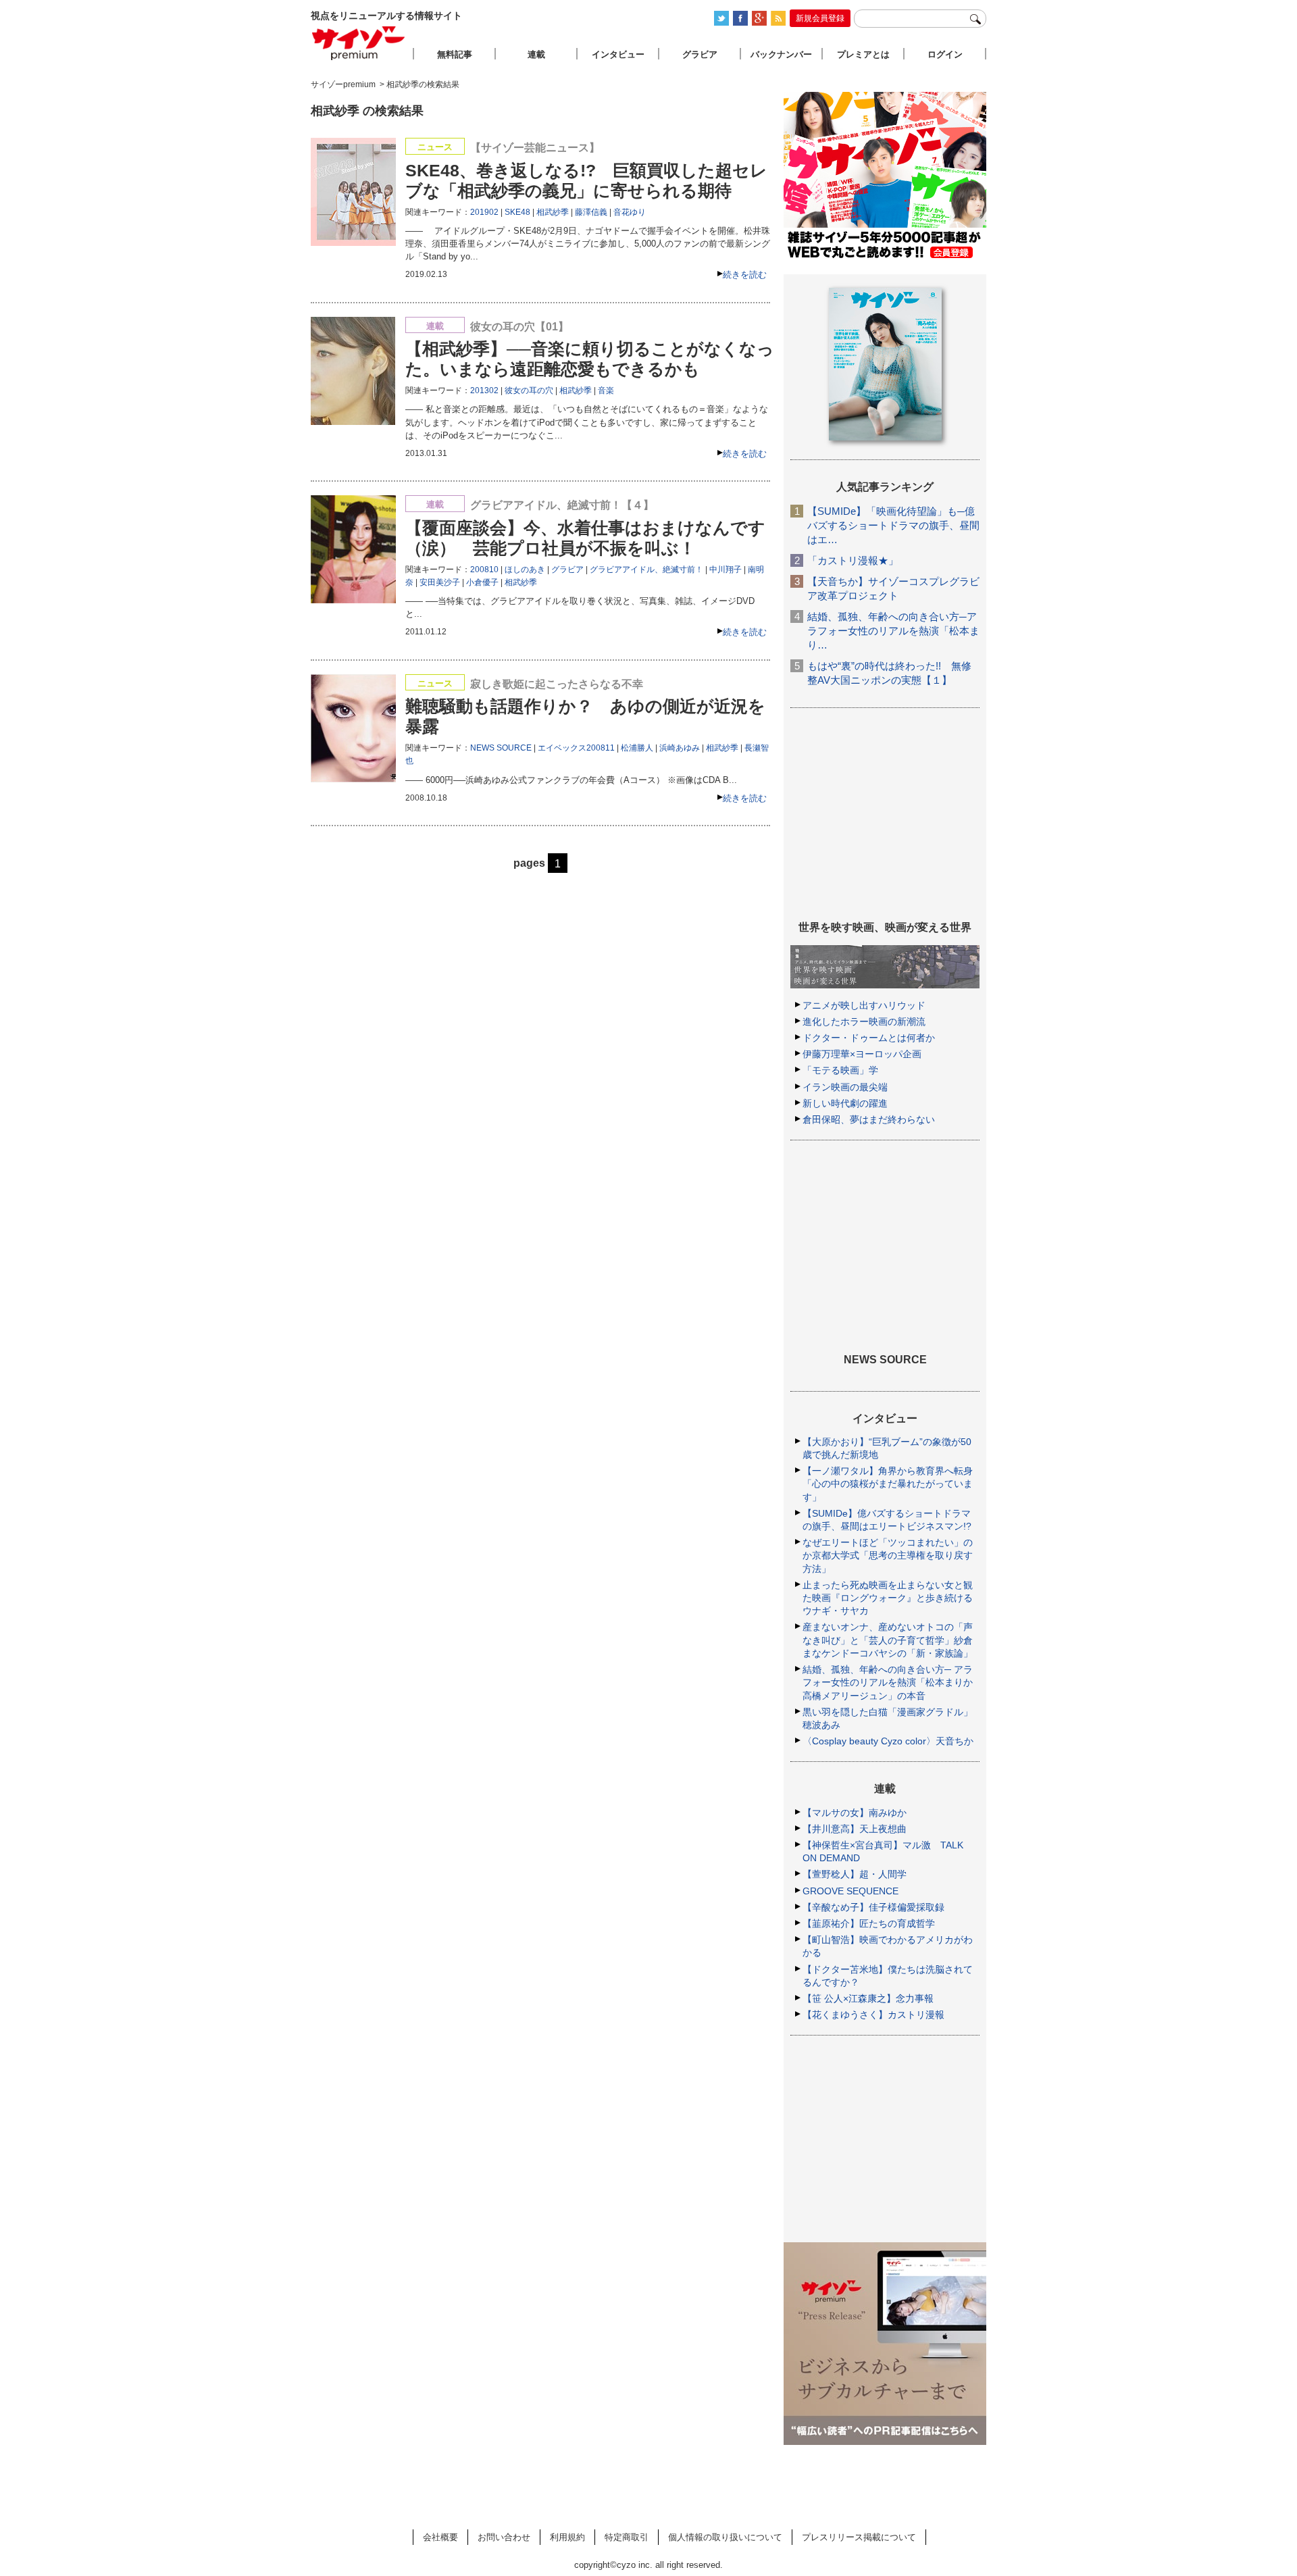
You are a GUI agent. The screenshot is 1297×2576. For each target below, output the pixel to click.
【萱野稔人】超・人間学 (855, 1874)
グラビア (567, 570)
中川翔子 (726, 570)
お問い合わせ (504, 2537)
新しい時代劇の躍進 (845, 1103)
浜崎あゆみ (680, 748)
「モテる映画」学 (840, 1070)
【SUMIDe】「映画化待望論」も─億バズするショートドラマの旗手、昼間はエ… (893, 525)
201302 (484, 390)
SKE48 (517, 212)
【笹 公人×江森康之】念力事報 (868, 1998)
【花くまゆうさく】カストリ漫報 (873, 2015)
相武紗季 (553, 212)
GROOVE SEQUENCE (850, 1891)
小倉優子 (482, 582)
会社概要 (440, 2537)
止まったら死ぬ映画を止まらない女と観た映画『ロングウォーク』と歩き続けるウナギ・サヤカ (888, 1598)
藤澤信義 (591, 212)
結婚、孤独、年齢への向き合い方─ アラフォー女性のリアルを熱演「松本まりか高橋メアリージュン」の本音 (888, 1682)
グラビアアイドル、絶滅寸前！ (646, 570)
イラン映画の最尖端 (845, 1087)
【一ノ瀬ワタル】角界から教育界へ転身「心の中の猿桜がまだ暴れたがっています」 (888, 1484)
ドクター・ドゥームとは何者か (869, 1038)
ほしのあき (525, 570)
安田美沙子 (440, 582)
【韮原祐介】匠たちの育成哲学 (869, 1923)
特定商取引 (627, 2537)
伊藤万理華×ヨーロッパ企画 (862, 1054)
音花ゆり (630, 212)
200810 (484, 570)
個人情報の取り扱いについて (725, 2537)
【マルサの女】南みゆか (855, 1813)
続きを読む (745, 275)
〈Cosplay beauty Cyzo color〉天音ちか (888, 1741)
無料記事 (455, 54)
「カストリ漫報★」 (853, 560)
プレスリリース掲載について (859, 2537)
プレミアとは (863, 54)
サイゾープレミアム (359, 43)
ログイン (945, 54)
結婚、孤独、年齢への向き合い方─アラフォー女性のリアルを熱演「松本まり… (893, 631)
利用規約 (567, 2537)
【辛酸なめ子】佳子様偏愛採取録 (873, 1907)
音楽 (606, 390)
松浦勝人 (637, 748)
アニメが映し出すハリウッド (864, 1005)
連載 (536, 54)
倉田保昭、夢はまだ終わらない (869, 1119)
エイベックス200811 (576, 748)
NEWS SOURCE (501, 748)
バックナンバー (781, 54)
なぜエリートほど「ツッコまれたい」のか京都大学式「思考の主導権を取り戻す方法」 (888, 1555)
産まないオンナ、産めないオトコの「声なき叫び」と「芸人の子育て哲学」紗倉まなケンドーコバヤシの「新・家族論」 (888, 1640)
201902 (484, 212)
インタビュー (618, 54)
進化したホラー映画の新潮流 (864, 1021)
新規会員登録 (820, 18)
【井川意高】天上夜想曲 (855, 1829)
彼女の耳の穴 (529, 390)
